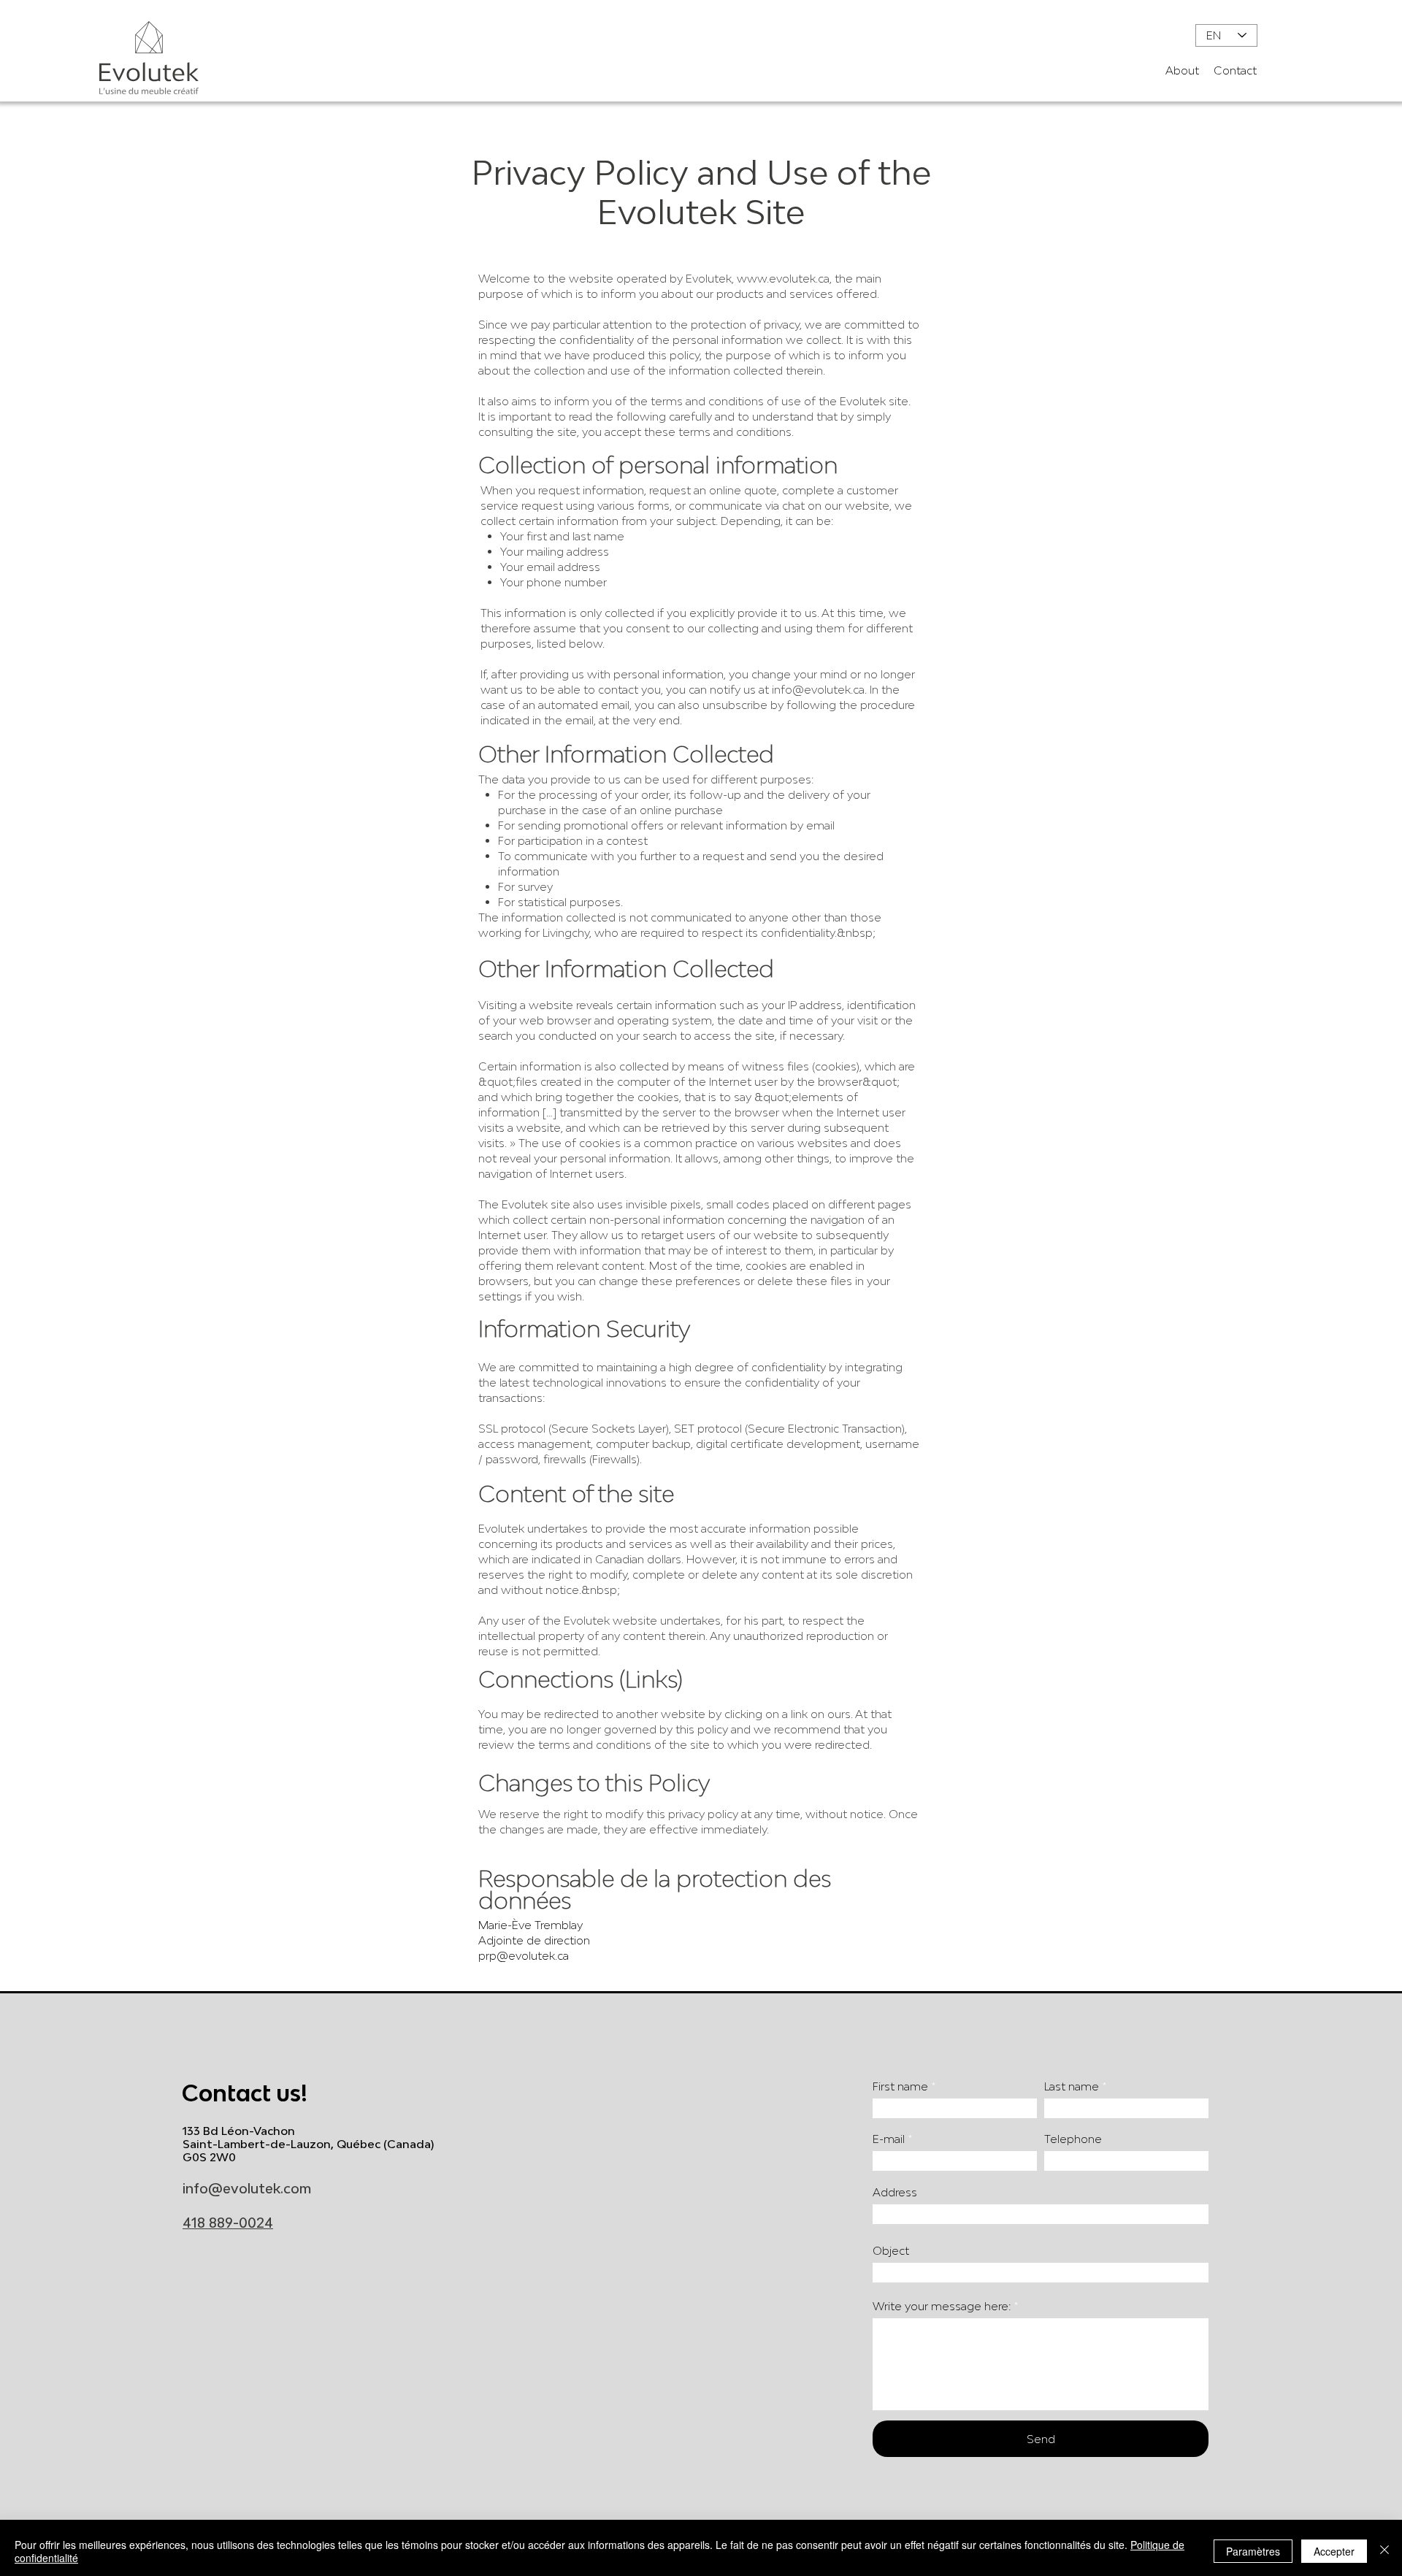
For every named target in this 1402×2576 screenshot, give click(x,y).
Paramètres (1253, 2551)
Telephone (1073, 2139)
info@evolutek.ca (818, 689)
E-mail (889, 2139)
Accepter (1334, 2551)
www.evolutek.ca (783, 278)
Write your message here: (942, 2306)
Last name (1072, 2086)
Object (891, 2251)
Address (895, 2192)
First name (900, 2086)
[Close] (1384, 2551)
